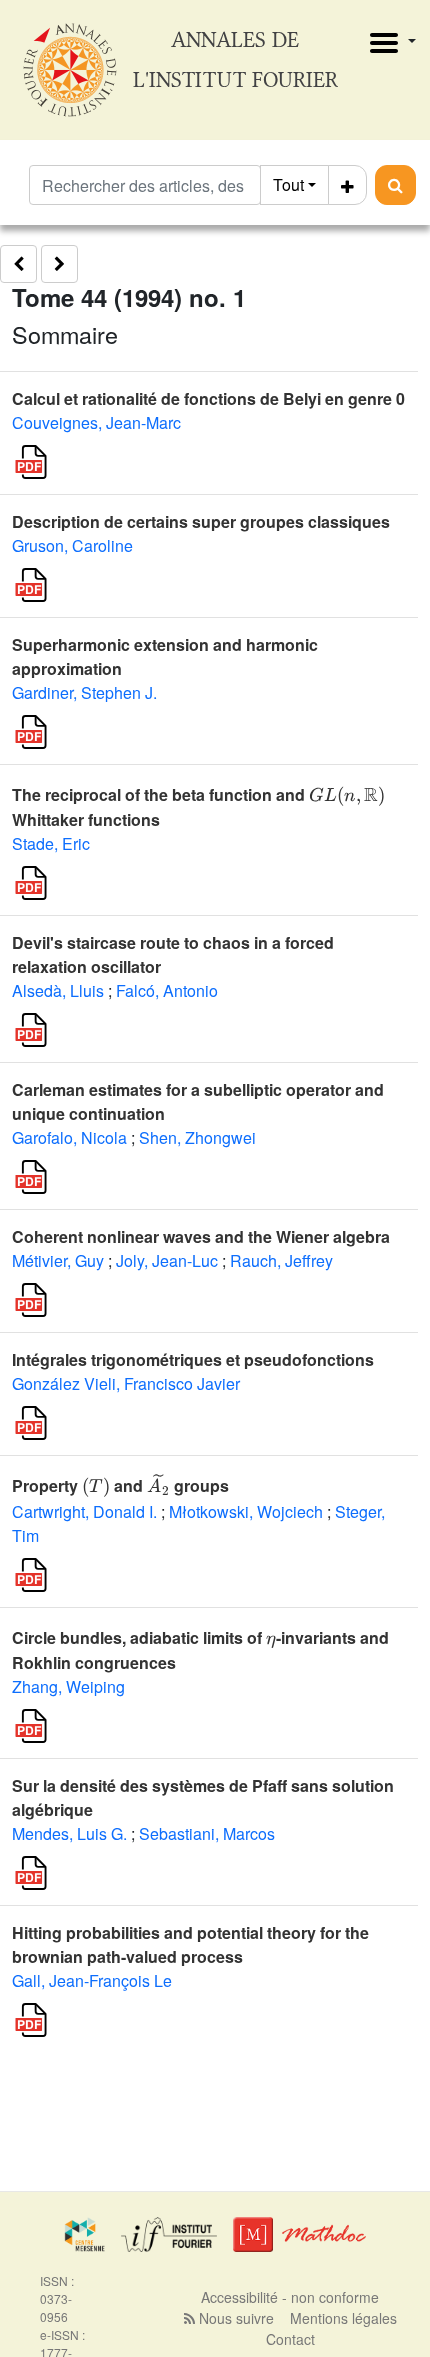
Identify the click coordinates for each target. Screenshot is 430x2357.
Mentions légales (343, 2318)
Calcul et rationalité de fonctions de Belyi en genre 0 (208, 398)
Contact (290, 2339)
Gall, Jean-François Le (92, 1980)
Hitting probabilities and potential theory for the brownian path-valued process (190, 1944)
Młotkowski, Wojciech (246, 1511)
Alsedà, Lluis (58, 990)
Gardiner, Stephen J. (84, 692)
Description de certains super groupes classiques (201, 521)
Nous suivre (234, 2318)
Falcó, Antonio (167, 990)
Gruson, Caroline (72, 545)
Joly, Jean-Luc (167, 1260)
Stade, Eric (51, 843)
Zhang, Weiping (68, 1686)
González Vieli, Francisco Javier (126, 1383)
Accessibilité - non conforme (290, 2297)
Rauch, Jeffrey (281, 1260)
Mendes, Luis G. (69, 1833)
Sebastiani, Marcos (207, 1833)
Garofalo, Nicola (69, 1137)
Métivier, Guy (58, 1260)
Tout (288, 184)
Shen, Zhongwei (197, 1137)
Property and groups (120, 1485)
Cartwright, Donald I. (84, 1511)
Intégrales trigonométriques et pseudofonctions (193, 1359)
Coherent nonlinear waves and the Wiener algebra (201, 1236)
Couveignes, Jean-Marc (96, 422)
